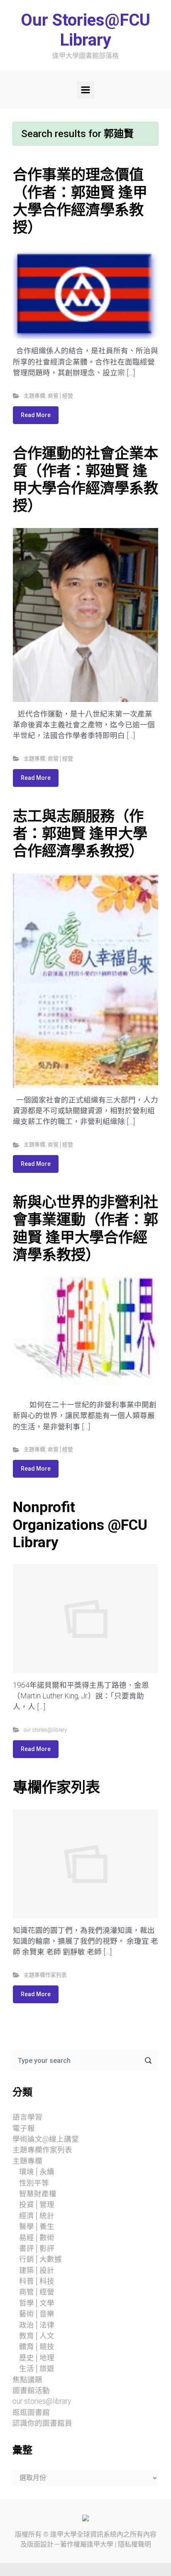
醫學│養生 (37, 2226)
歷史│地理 (37, 2358)
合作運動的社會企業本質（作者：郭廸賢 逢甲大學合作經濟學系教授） (85, 480)
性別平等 (34, 2183)
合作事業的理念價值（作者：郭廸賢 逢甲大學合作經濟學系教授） (80, 201)
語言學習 (27, 2117)
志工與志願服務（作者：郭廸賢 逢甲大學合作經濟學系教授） (80, 834)
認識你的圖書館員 (42, 2423)
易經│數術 (37, 2238)
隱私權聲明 (134, 2544)
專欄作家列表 (56, 1787)
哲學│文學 (37, 2303)
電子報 (24, 2128)
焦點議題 (27, 2380)
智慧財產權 (38, 2194)
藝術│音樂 (37, 2314)
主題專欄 (34, 396)
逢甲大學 (64, 2534)
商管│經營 (60, 396)
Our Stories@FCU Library (85, 30)
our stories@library (45, 1730)
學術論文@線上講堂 (46, 2139)
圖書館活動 (31, 2390)
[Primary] (85, 90)
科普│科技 (37, 2281)
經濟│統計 (37, 2216)
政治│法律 (37, 2325)
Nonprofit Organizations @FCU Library (80, 1524)
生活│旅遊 (37, 2369)
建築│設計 (37, 2270)
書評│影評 (37, 2248)
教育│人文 (37, 2336)
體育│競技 (37, 2347)
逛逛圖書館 (31, 2412)
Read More (36, 415)
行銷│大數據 (40, 2259)
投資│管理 (37, 2205)
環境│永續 (37, 2172)
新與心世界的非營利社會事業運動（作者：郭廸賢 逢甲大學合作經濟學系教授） (85, 1229)
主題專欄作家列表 (45, 1975)
